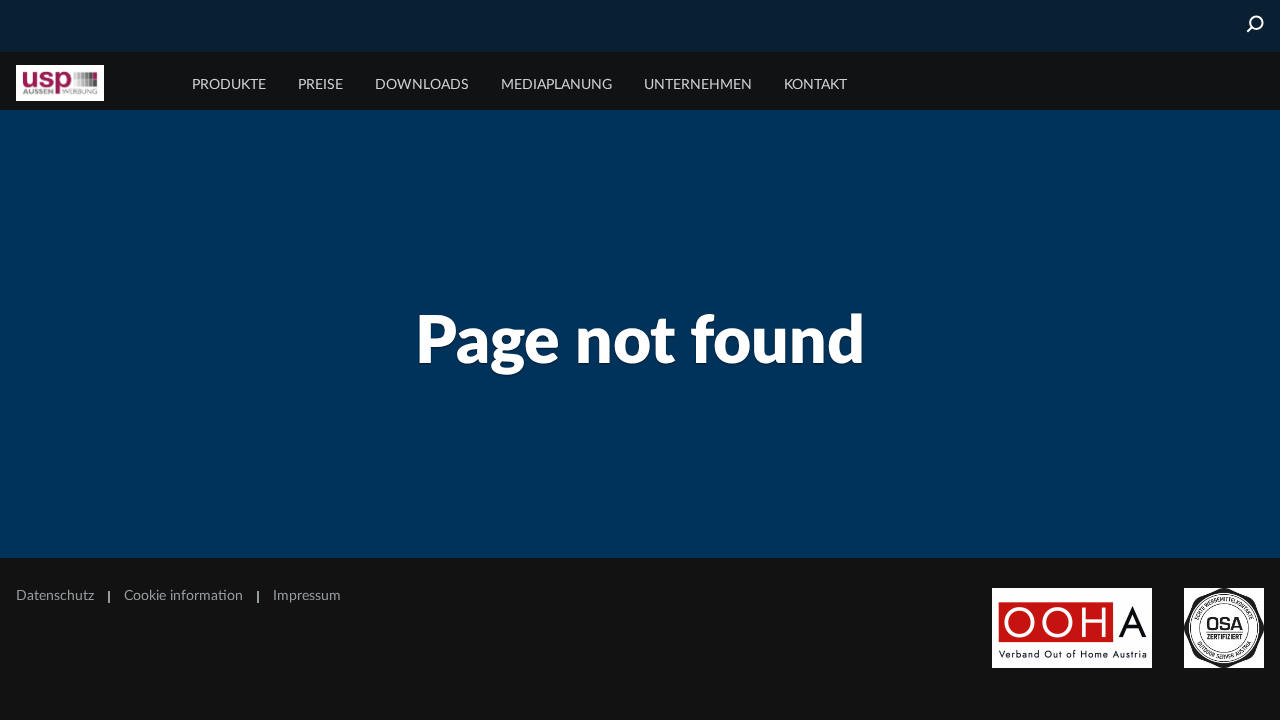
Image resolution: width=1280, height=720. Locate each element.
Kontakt (815, 85)
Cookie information (183, 596)
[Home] (91, 83)
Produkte (229, 85)
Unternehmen (698, 85)
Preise (320, 85)
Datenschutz (55, 596)
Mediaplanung (556, 85)
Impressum (307, 596)
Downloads (422, 85)
